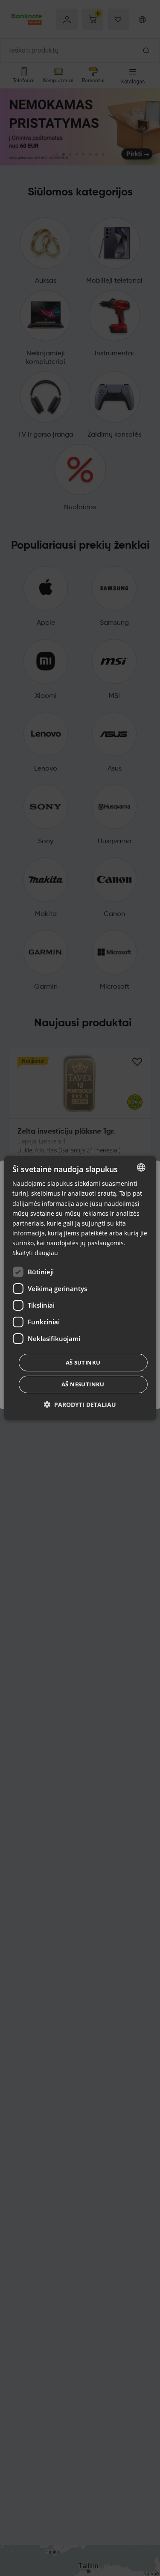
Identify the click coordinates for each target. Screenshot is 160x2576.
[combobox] (141, 1167)
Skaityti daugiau (35, 1253)
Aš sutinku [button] (83, 1362)
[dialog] (80, 1288)
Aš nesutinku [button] (83, 1384)
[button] (80, 1405)
